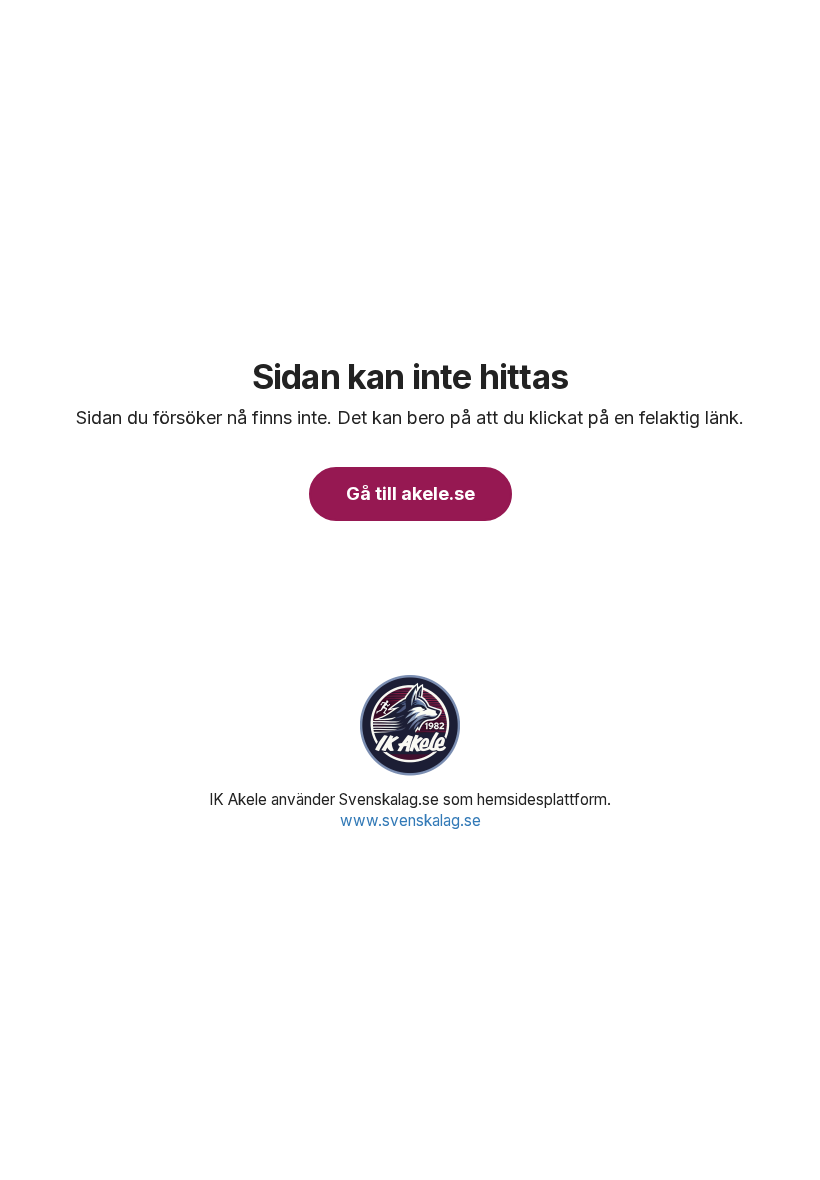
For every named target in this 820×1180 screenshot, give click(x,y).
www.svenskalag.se (410, 820)
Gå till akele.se (410, 493)
